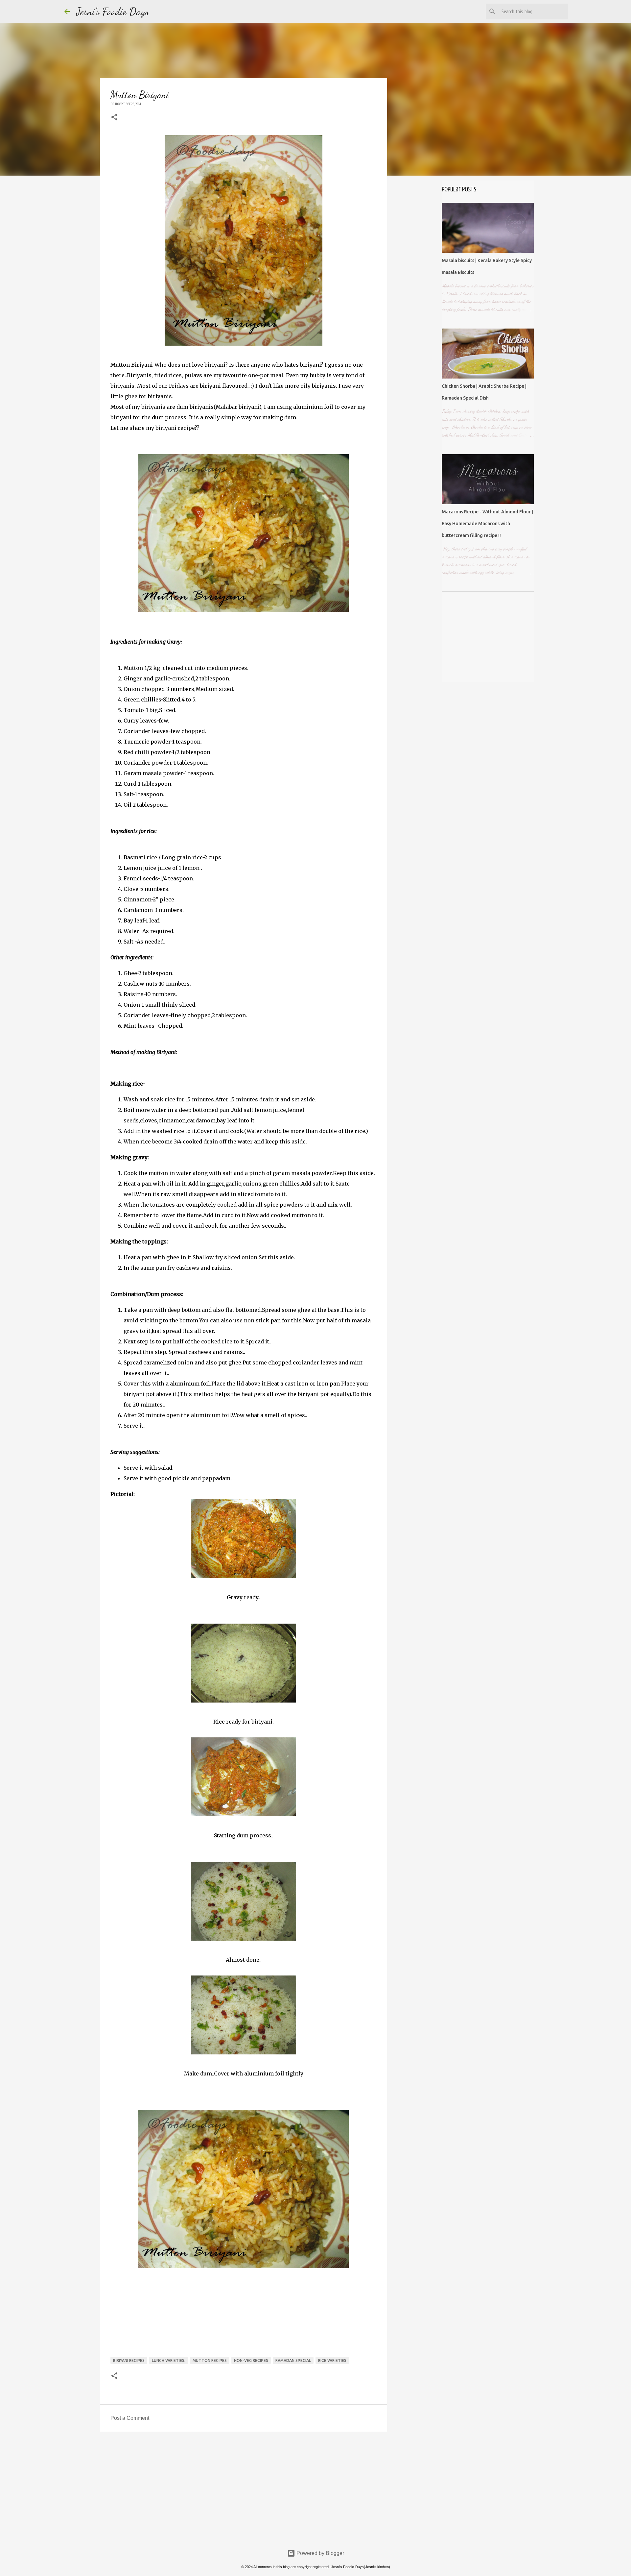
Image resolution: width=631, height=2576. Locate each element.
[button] (114, 118)
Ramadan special (293, 2360)
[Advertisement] (244, 2488)
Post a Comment (130, 2418)
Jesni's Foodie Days (113, 12)
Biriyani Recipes (129, 2360)
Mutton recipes (210, 2360)
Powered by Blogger (320, 2553)
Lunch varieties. (169, 2360)
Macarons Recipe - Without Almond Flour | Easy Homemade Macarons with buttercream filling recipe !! (487, 524)
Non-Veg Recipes (251, 2360)
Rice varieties (332, 2360)
